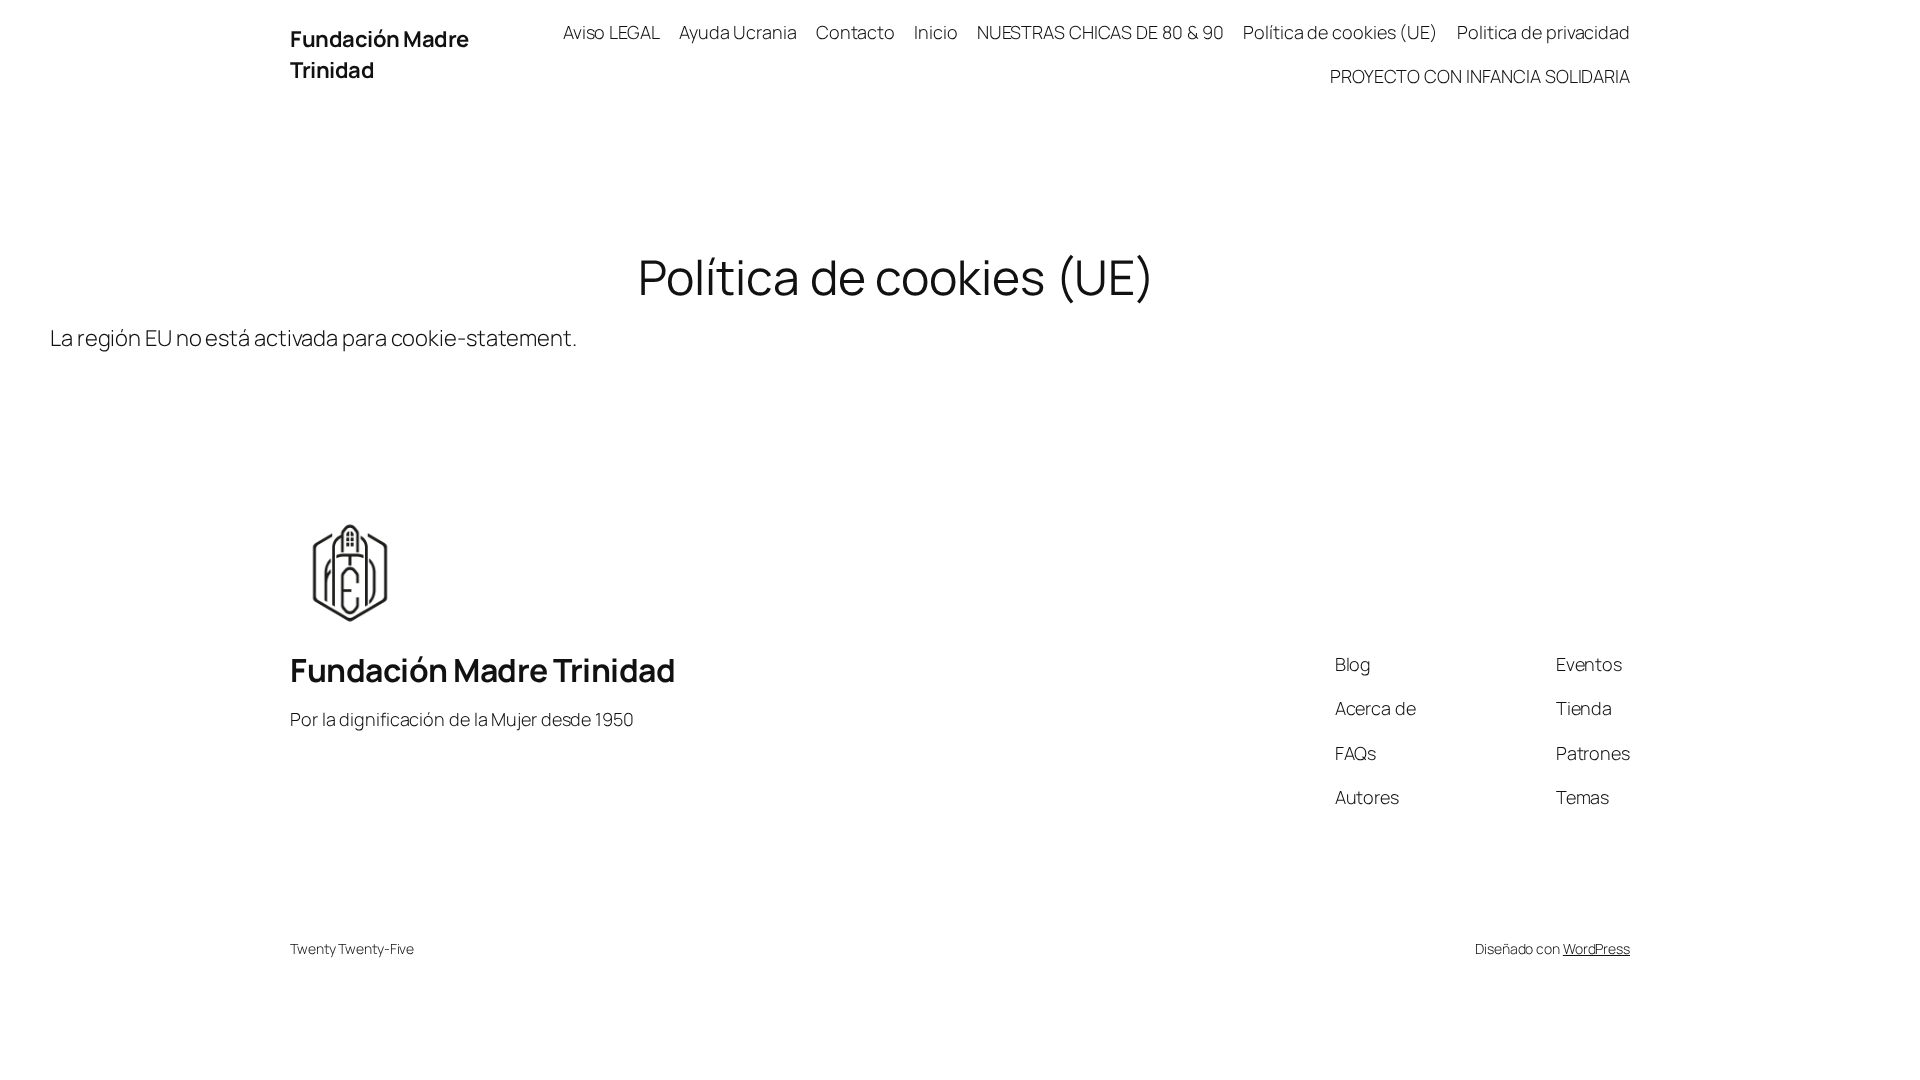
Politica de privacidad (1543, 32)
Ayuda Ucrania (738, 32)
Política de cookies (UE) (1340, 32)
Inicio (935, 32)
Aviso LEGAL (611, 32)
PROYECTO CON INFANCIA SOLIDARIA (1480, 76)
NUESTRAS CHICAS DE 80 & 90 (1100, 32)
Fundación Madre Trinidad (482, 670)
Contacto (855, 32)
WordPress (1596, 948)
